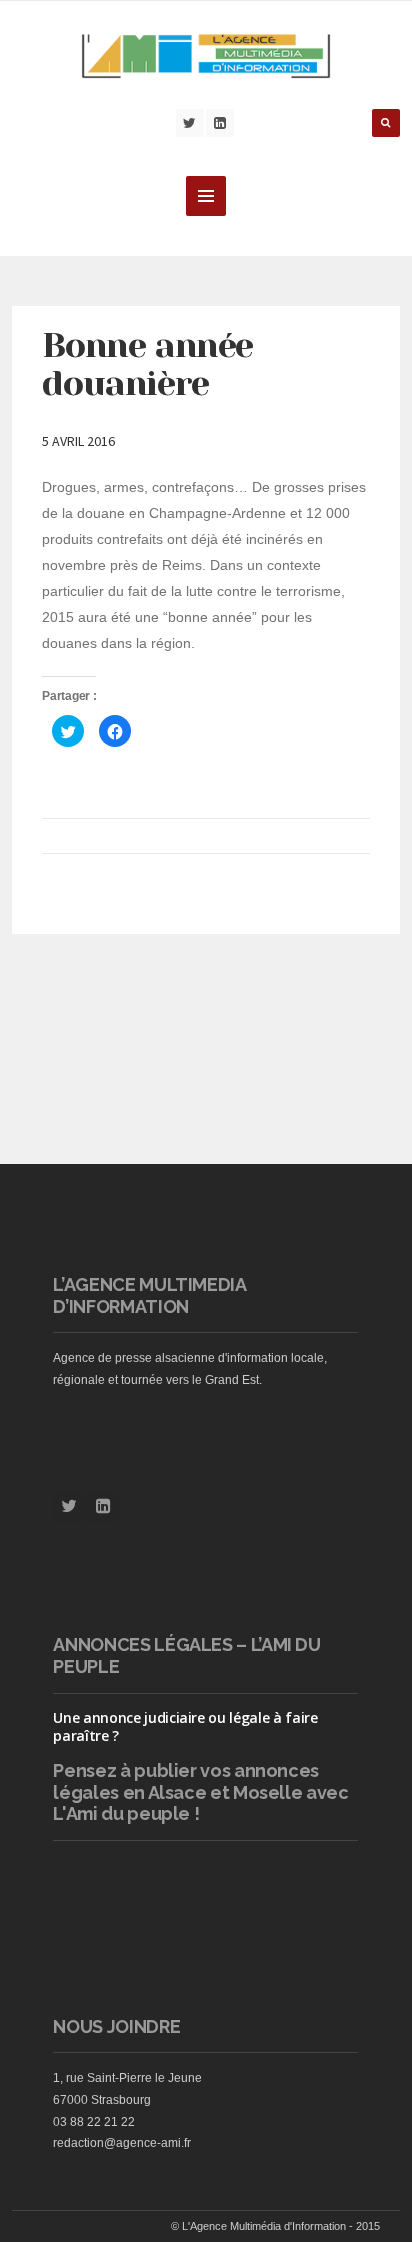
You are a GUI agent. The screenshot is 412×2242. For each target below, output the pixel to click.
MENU (206, 196)
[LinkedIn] (220, 123)
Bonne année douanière (147, 364)
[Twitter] (190, 123)
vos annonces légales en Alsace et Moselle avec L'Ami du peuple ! (200, 1792)
